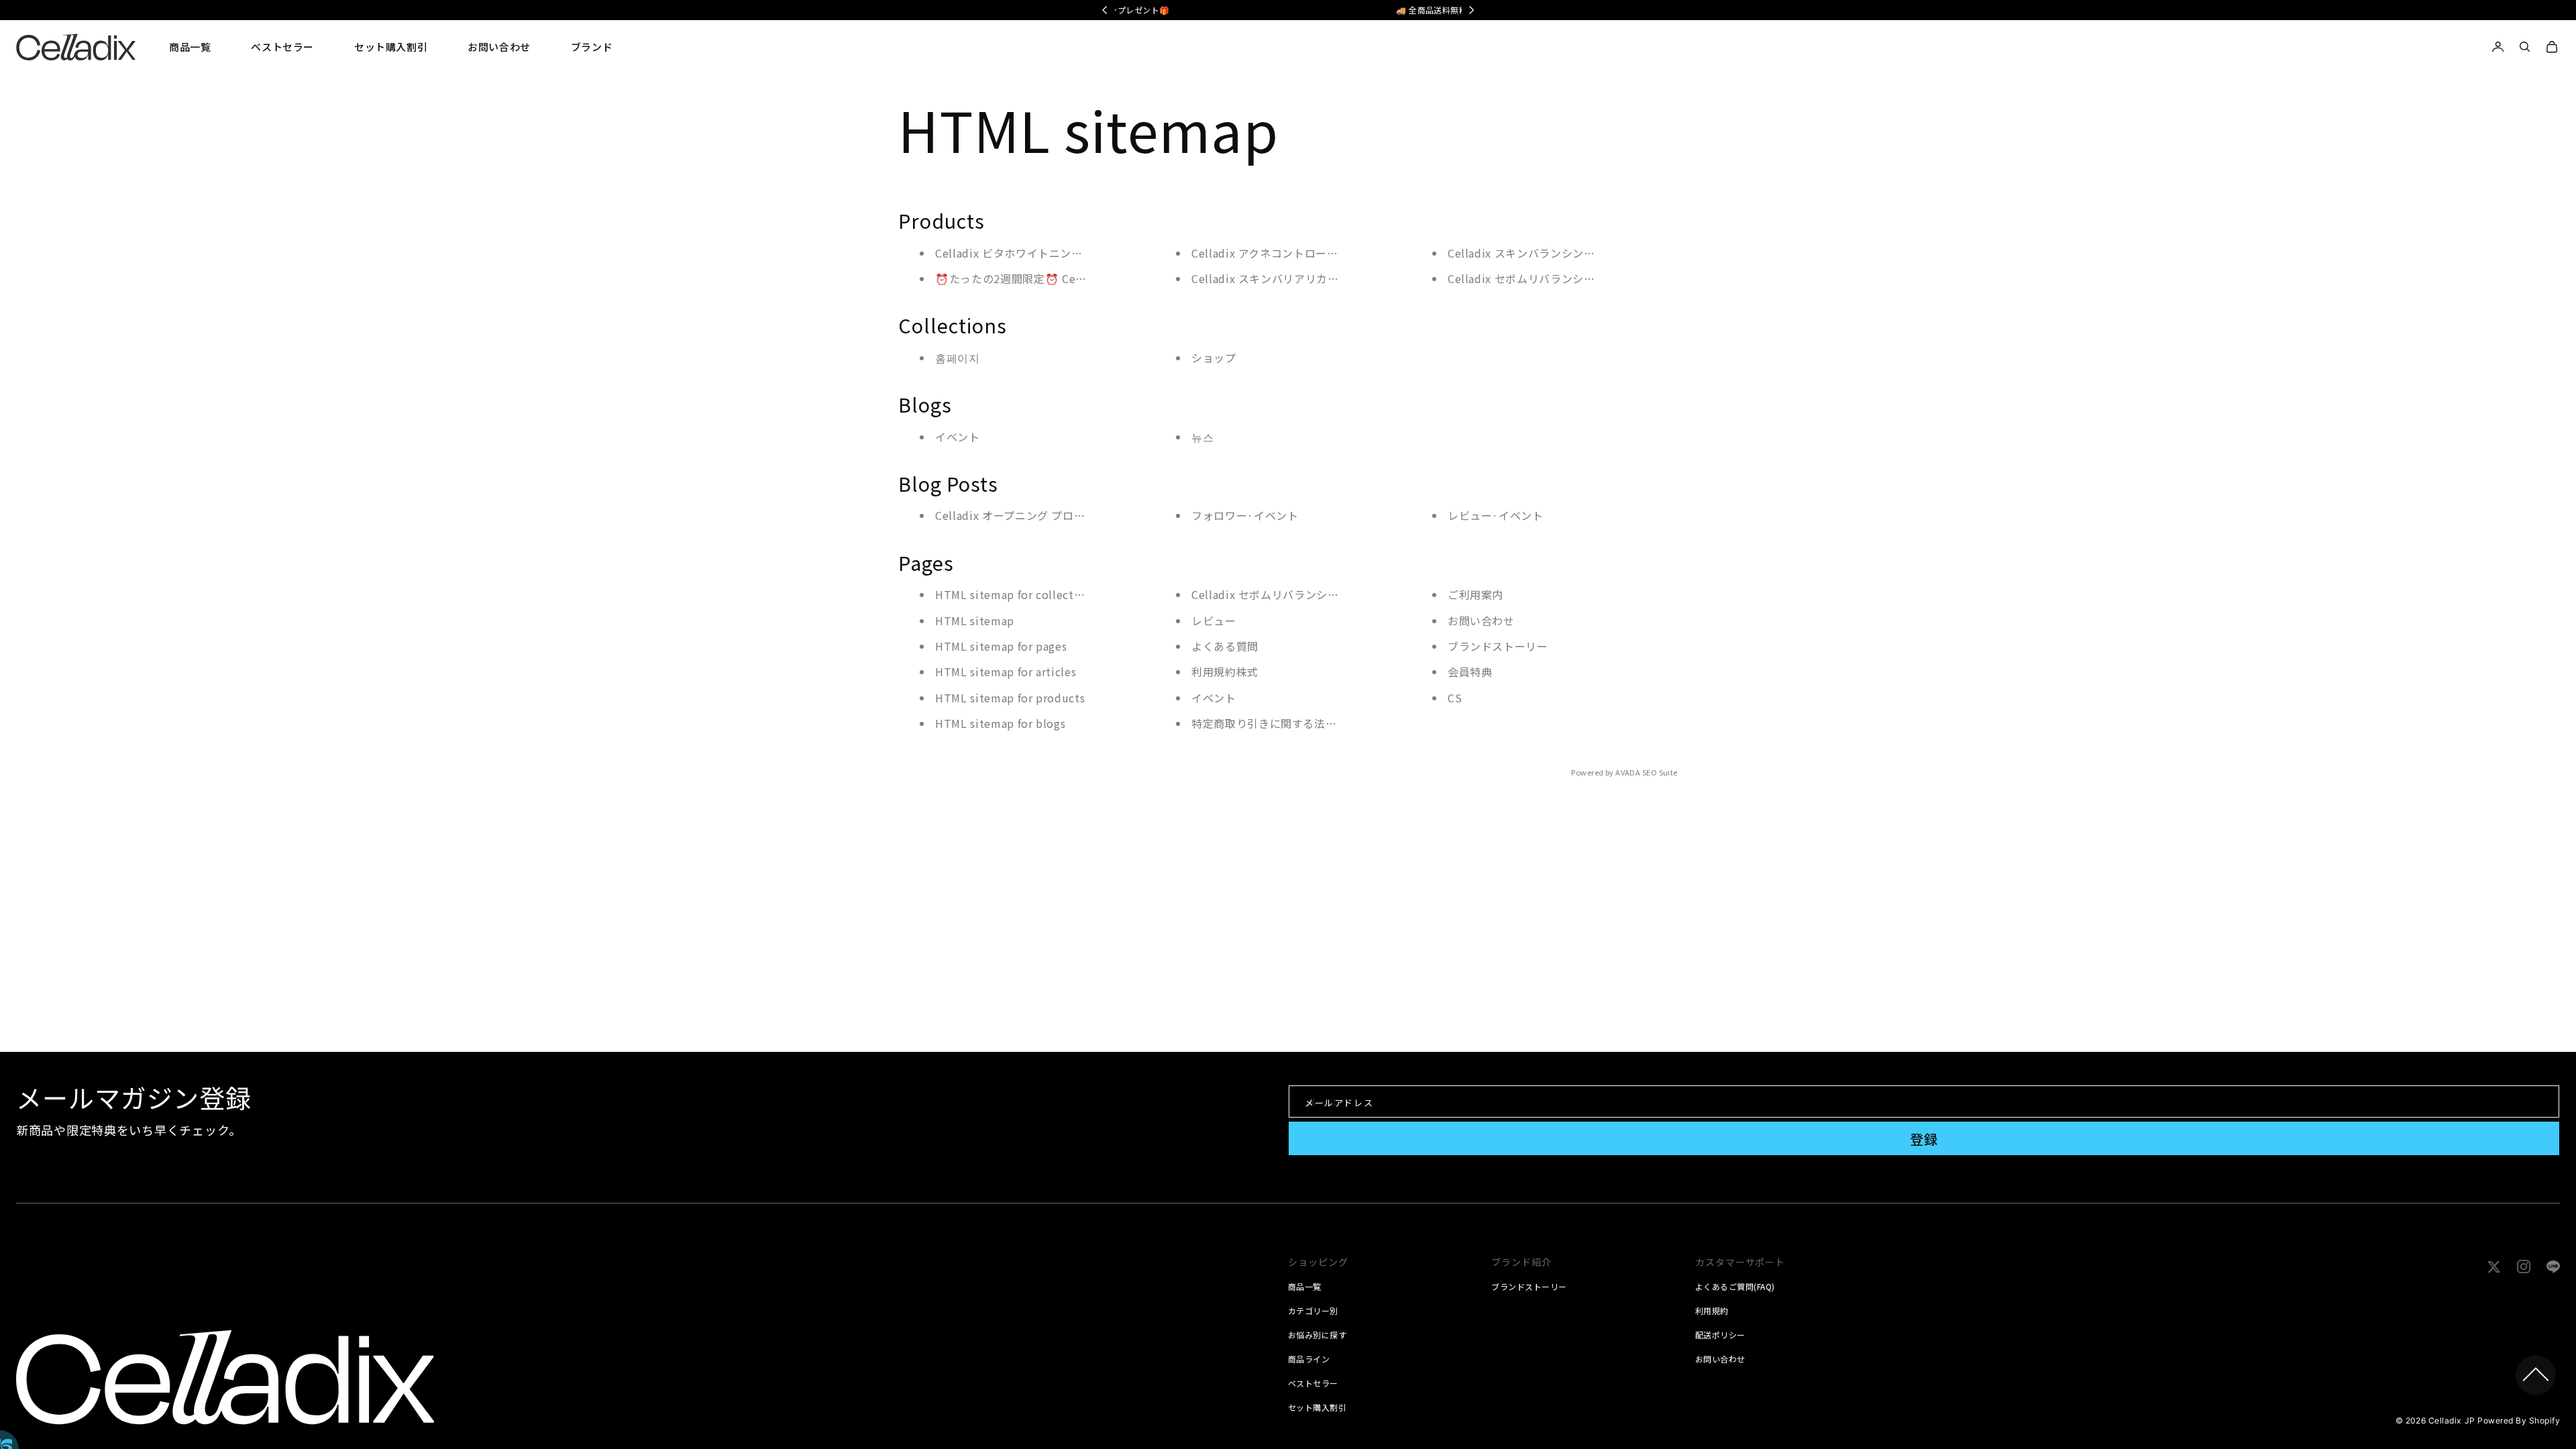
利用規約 (1712, 1311)
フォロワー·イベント (1245, 515)
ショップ (1214, 358)
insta (2526, 1264)
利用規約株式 (1225, 672)
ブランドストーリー (1498, 646)
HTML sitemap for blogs (1000, 723)
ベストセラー (1313, 1383)
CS (1455, 698)
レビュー (1214, 621)
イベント (958, 437)
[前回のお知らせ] (1105, 10)
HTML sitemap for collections (1016, 594)
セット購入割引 (1317, 1407)
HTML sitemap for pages (1001, 646)
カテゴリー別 (1313, 1311)
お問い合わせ (1481, 621)
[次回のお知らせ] (1472, 10)
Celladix (2445, 1420)
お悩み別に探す (1317, 1335)
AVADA (1628, 772)
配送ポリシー (1720, 1335)
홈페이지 (958, 358)
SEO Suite (1660, 772)
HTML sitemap (975, 621)
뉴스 (1202, 437)
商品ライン (1309, 1359)
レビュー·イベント (1496, 515)
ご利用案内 (1475, 594)
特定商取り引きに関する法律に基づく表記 (1297, 723)
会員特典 (1470, 672)
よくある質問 (1225, 646)
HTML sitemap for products (1010, 698)
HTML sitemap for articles (1006, 672)
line (2554, 1264)
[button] (190, 47)
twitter (2500, 1264)
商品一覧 (1305, 1287)
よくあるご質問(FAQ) (1735, 1287)
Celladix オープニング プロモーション (1032, 515)
